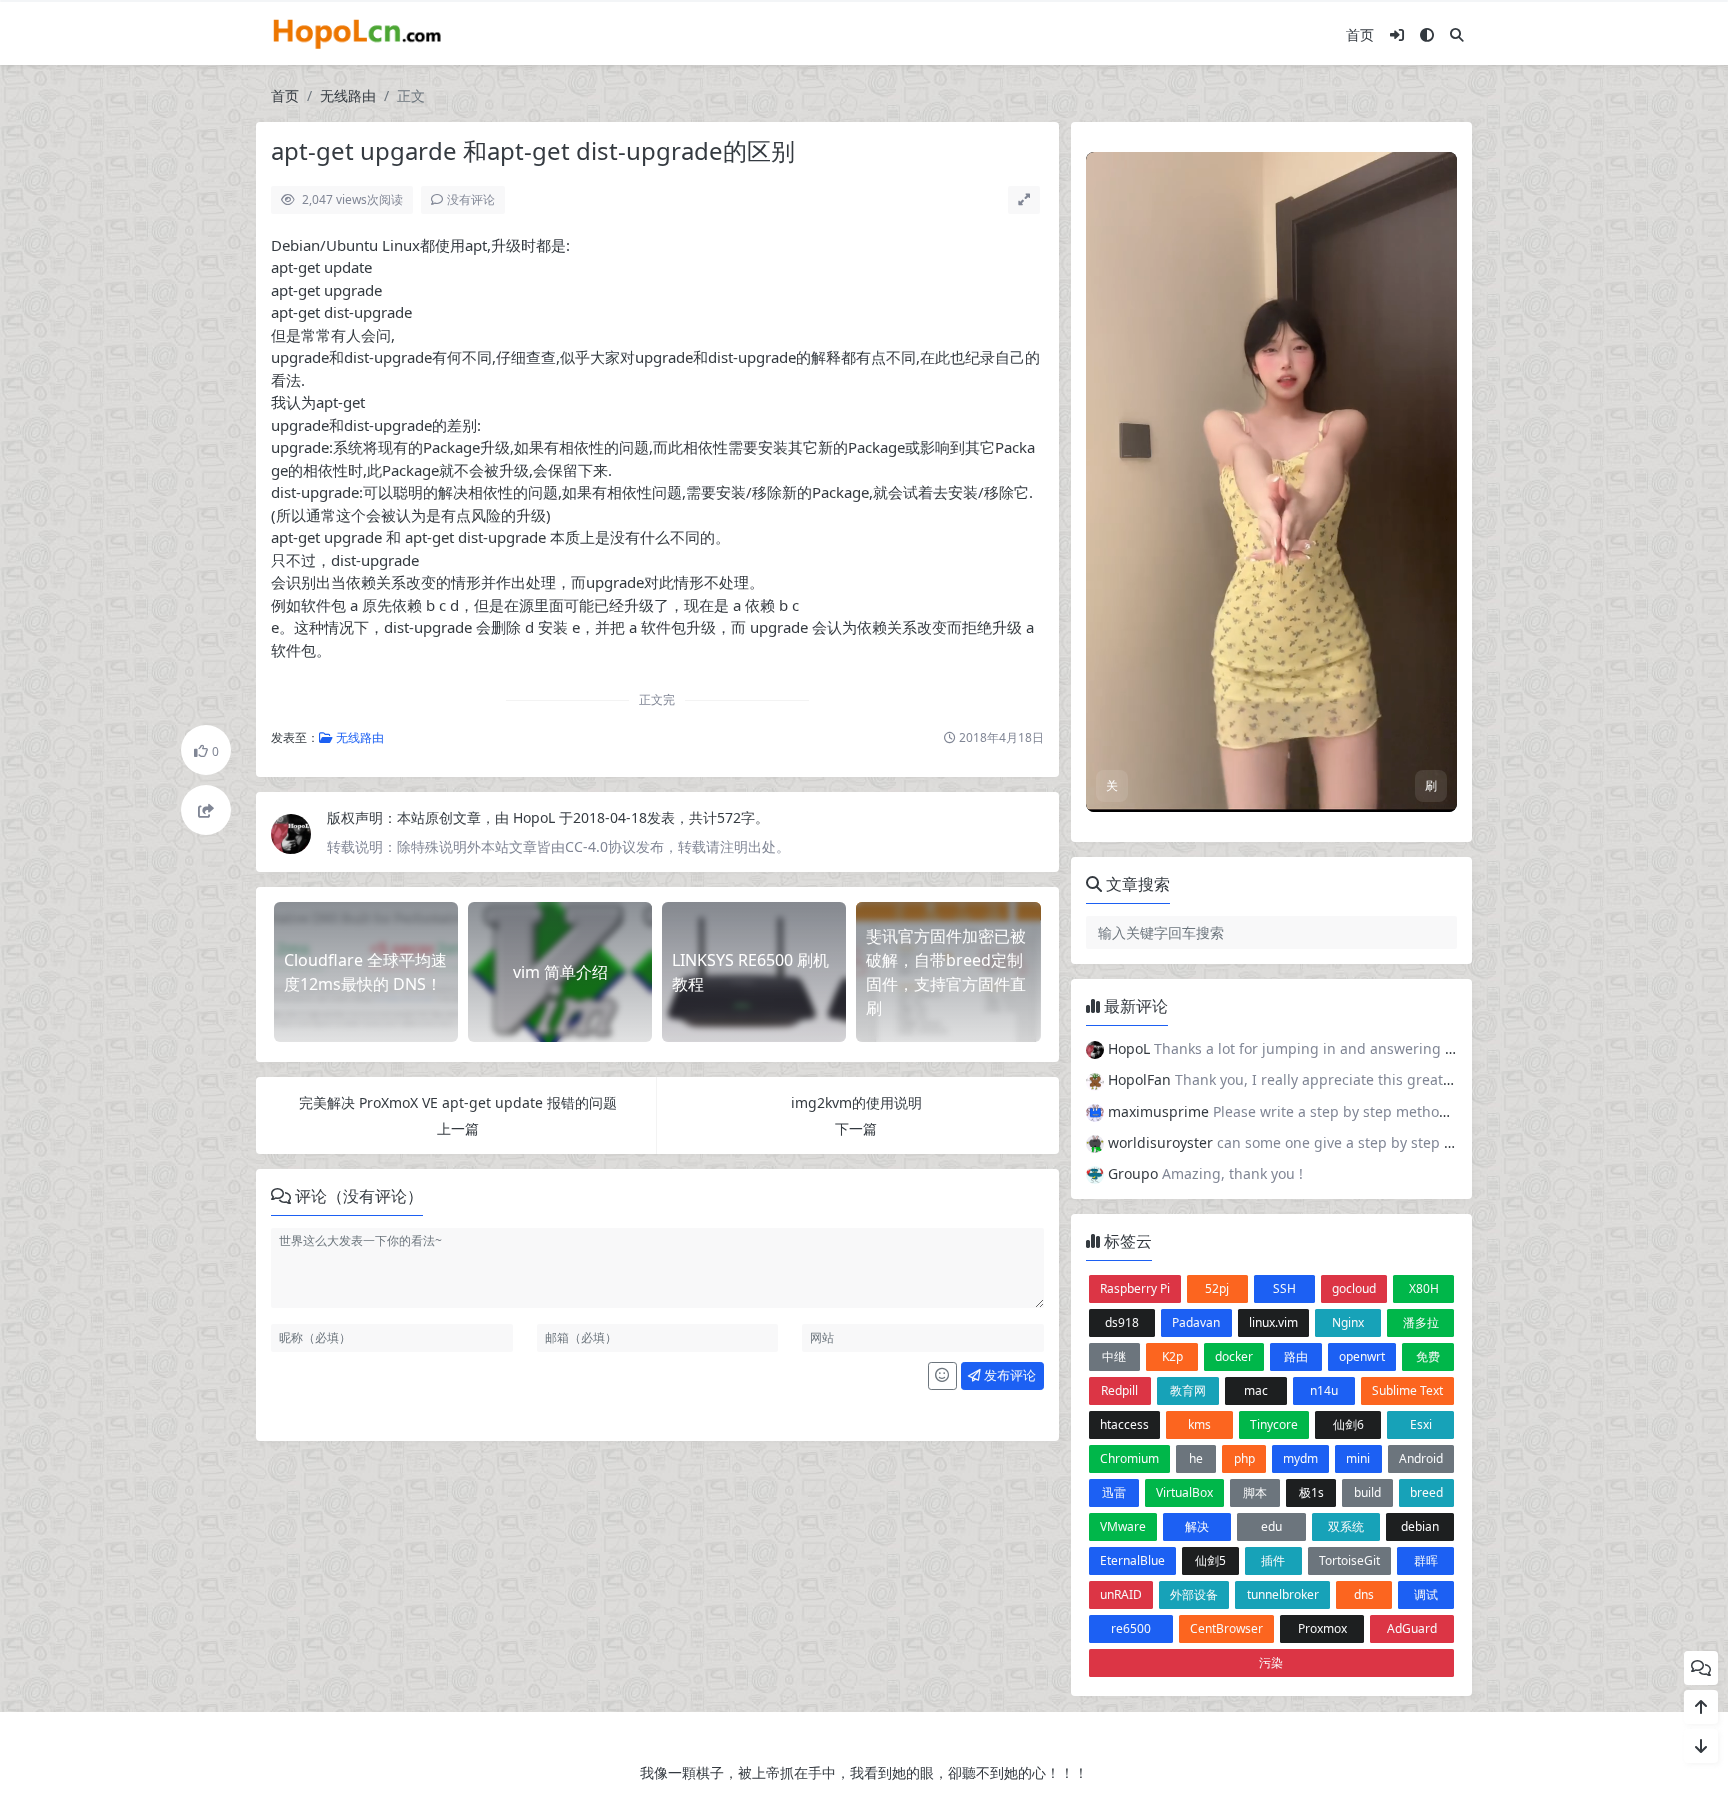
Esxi (1421, 914)
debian (1420, 1016)
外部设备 (1194, 1084)
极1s (1311, 982)
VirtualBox (1184, 982)
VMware (1123, 1016)
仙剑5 (1210, 1050)
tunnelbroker (1283, 1084)
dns (1364, 1084)
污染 (1271, 1152)
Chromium (1129, 948)
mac (1256, 880)
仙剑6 (1348, 914)
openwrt (1362, 846)
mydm (1300, 948)
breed (1426, 982)
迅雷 (1114, 982)
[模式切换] (1427, 34)
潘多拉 (1421, 812)
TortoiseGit (1349, 1050)
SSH (1284, 778)
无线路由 (348, 95)
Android (1421, 948)
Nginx (1348, 812)
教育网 (1188, 880)
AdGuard (1412, 1118)
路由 (1296, 846)
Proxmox (1322, 1118)
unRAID (1121, 1084)
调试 (1426, 1084)
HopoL (536, 817)
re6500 (1131, 1118)
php (1244, 948)
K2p (1172, 846)
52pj (1217, 778)
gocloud (1354, 778)
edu (1271, 1016)
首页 (1360, 34)
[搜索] (1457, 34)
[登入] (1397, 34)
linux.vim (1273, 812)
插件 (1273, 1050)
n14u (1324, 880)
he (1196, 948)
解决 (1197, 1016)
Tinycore (1274, 914)
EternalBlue (1132, 1050)
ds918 (1122, 812)
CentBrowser (1226, 1118)
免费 (1428, 846)
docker (1234, 846)
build (1367, 982)
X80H (1424, 778)
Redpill (1119, 880)
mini (1358, 948)
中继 (1114, 846)
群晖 (1426, 1050)
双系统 (1346, 1016)
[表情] (942, 1376)
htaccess (1124, 914)
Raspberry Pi (1135, 778)
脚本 (1255, 982)
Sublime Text (1407, 880)
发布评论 (1008, 1375)
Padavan (1196, 812)
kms (1199, 914)
